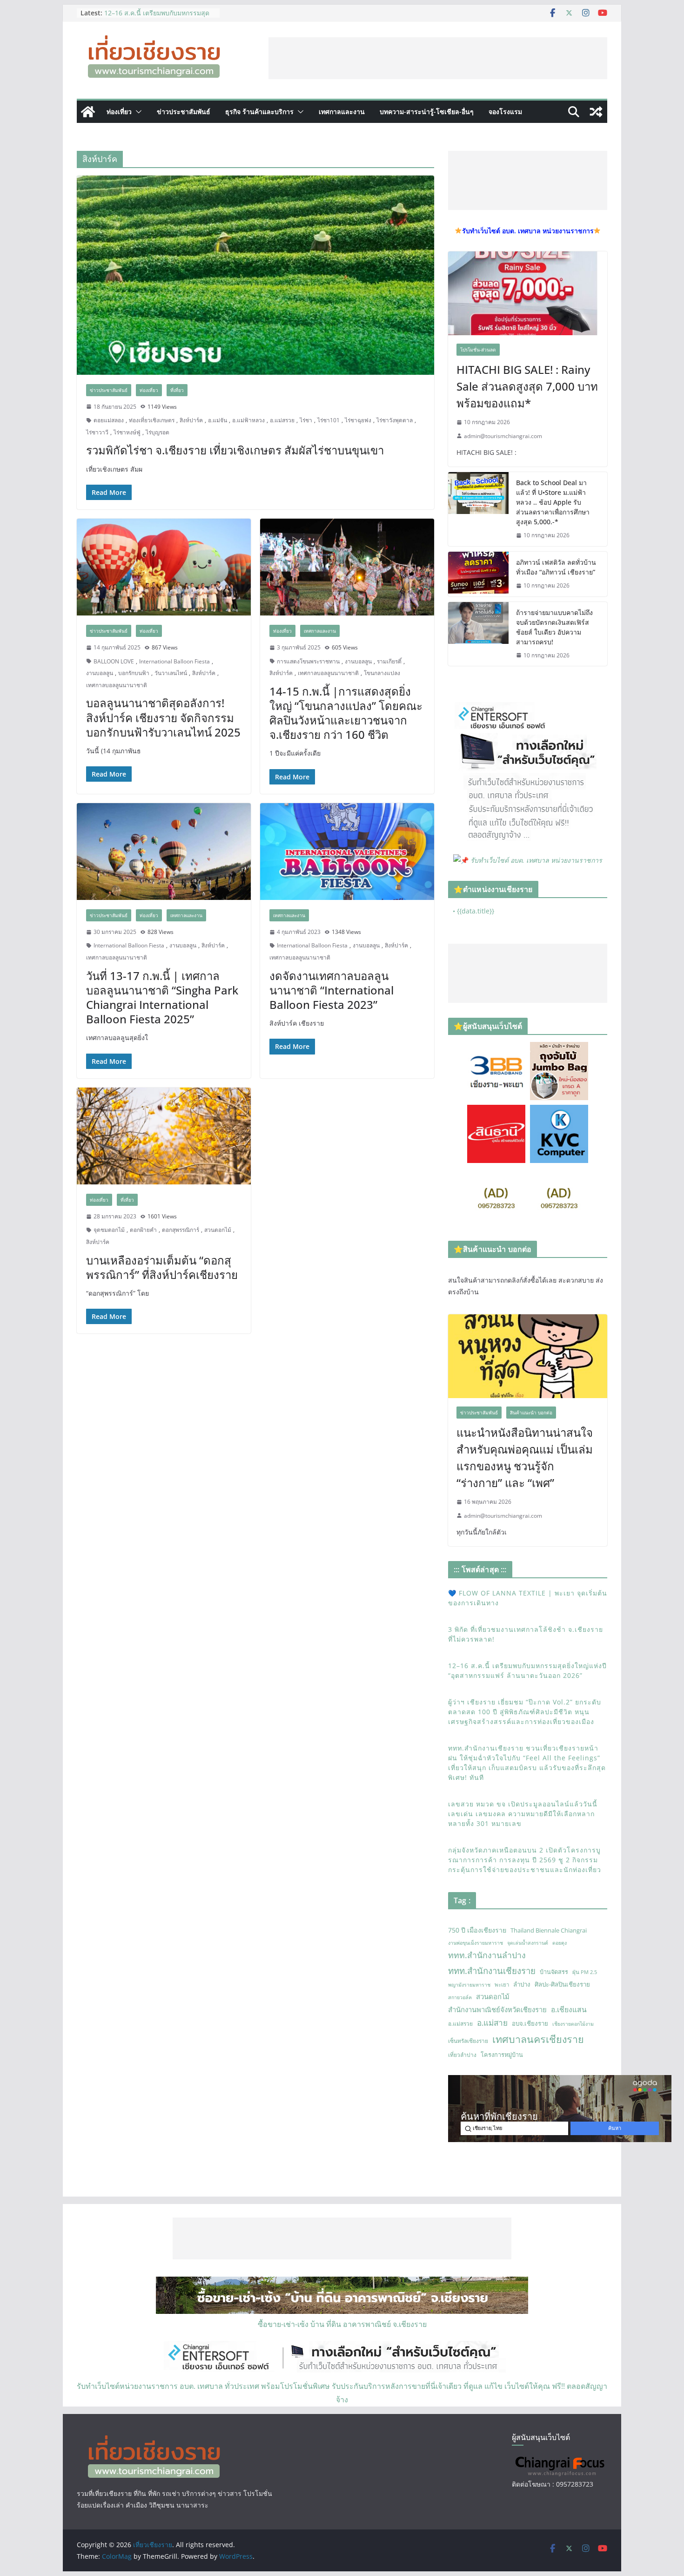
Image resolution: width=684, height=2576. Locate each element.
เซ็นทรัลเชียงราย (468, 2041)
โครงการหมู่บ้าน (502, 2055)
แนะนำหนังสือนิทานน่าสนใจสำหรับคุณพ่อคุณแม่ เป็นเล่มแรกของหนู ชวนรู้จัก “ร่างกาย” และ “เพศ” (525, 1457)
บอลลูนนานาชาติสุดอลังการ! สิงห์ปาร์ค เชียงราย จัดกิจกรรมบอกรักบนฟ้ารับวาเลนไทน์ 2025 (163, 717)
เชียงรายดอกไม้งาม (573, 2024)
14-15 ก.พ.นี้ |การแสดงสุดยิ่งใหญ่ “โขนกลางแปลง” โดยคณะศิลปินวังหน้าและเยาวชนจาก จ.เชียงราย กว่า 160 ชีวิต (346, 713)
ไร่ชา (306, 420)
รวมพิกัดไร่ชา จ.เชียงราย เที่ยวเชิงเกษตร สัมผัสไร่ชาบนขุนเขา (235, 450)
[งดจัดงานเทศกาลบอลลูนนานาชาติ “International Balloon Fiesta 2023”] (347, 852)
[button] (137, 112)
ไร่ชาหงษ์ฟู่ (127, 432)
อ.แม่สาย (492, 2023)
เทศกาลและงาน (342, 112)
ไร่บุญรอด (158, 432)
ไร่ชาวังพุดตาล (395, 420)
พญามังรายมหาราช (469, 1985)
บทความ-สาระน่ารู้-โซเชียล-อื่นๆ (427, 112)
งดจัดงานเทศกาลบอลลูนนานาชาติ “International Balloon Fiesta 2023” (332, 990)
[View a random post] (596, 112)
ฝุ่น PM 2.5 (585, 1972)
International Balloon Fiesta (174, 661)
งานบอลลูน (100, 673)
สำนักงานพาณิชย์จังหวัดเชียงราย (497, 2009)
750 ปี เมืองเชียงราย (477, 1930)
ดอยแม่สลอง (109, 420)
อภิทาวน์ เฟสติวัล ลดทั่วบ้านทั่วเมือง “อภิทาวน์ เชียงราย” (556, 567)
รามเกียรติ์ (389, 661)
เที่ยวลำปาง (462, 2055)
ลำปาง (522, 1984)
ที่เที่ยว (177, 390)
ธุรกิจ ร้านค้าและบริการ (259, 112)
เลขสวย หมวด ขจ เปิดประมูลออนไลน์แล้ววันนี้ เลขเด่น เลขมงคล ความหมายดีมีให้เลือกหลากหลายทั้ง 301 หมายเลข (523, 1814)
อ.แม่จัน (218, 420)
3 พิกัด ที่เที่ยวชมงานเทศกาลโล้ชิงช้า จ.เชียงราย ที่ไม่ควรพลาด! (157, 17)
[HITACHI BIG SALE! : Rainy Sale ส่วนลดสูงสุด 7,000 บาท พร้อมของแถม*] (528, 293)
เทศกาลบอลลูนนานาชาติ (117, 685)
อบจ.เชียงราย (530, 2023)
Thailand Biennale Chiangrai (549, 1930)
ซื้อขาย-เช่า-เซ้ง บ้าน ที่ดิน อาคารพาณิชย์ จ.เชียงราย (342, 2324)
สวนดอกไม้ (218, 1230)
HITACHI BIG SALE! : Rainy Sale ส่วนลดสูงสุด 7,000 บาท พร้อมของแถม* (527, 386)
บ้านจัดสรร (554, 1972)
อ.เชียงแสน (569, 2009)
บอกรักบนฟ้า (134, 673)
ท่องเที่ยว (119, 112)
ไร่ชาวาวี (97, 432)
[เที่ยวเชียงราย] (88, 112)
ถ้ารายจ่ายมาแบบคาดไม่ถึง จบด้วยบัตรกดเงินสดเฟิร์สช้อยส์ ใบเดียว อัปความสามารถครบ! (554, 627)
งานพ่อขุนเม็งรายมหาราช (476, 1943)
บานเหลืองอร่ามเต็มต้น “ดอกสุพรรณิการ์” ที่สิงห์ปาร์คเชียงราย (162, 1267)
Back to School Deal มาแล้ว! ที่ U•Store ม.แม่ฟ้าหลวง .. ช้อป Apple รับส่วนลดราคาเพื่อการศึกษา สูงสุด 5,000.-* (553, 502)
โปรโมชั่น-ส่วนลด (478, 350)
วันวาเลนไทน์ (171, 673)
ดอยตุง (560, 1943)
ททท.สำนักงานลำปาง (487, 1955)
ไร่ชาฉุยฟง (358, 420)
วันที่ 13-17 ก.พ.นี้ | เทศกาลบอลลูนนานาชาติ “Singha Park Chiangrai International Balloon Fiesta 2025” (162, 997)
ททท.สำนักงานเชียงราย (492, 1971)
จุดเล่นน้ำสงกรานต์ (528, 1943)
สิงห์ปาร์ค (191, 420)
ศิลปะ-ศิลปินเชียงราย (562, 1984)
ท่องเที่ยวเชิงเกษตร (152, 420)
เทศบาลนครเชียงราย (538, 2039)
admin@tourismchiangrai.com (503, 436)
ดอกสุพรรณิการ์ (181, 1230)
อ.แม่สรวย (282, 420)
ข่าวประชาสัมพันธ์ (184, 112)
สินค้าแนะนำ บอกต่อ (531, 1413)
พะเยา (502, 1984)
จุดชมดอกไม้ (109, 1230)
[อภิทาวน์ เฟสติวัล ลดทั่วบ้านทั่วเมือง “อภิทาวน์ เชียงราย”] (478, 574)
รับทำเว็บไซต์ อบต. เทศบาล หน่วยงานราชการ (536, 860)
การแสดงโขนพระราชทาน (308, 661)
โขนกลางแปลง (382, 673)
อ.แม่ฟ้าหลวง (248, 420)
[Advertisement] (438, 58)
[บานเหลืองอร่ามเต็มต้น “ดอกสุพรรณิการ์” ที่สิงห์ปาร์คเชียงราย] (164, 1136)
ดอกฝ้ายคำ (143, 1230)
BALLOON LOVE (114, 661)
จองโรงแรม (505, 112)
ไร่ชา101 (329, 420)
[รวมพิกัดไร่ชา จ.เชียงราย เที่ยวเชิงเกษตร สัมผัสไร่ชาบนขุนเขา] (255, 275)
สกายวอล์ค (460, 1997)
